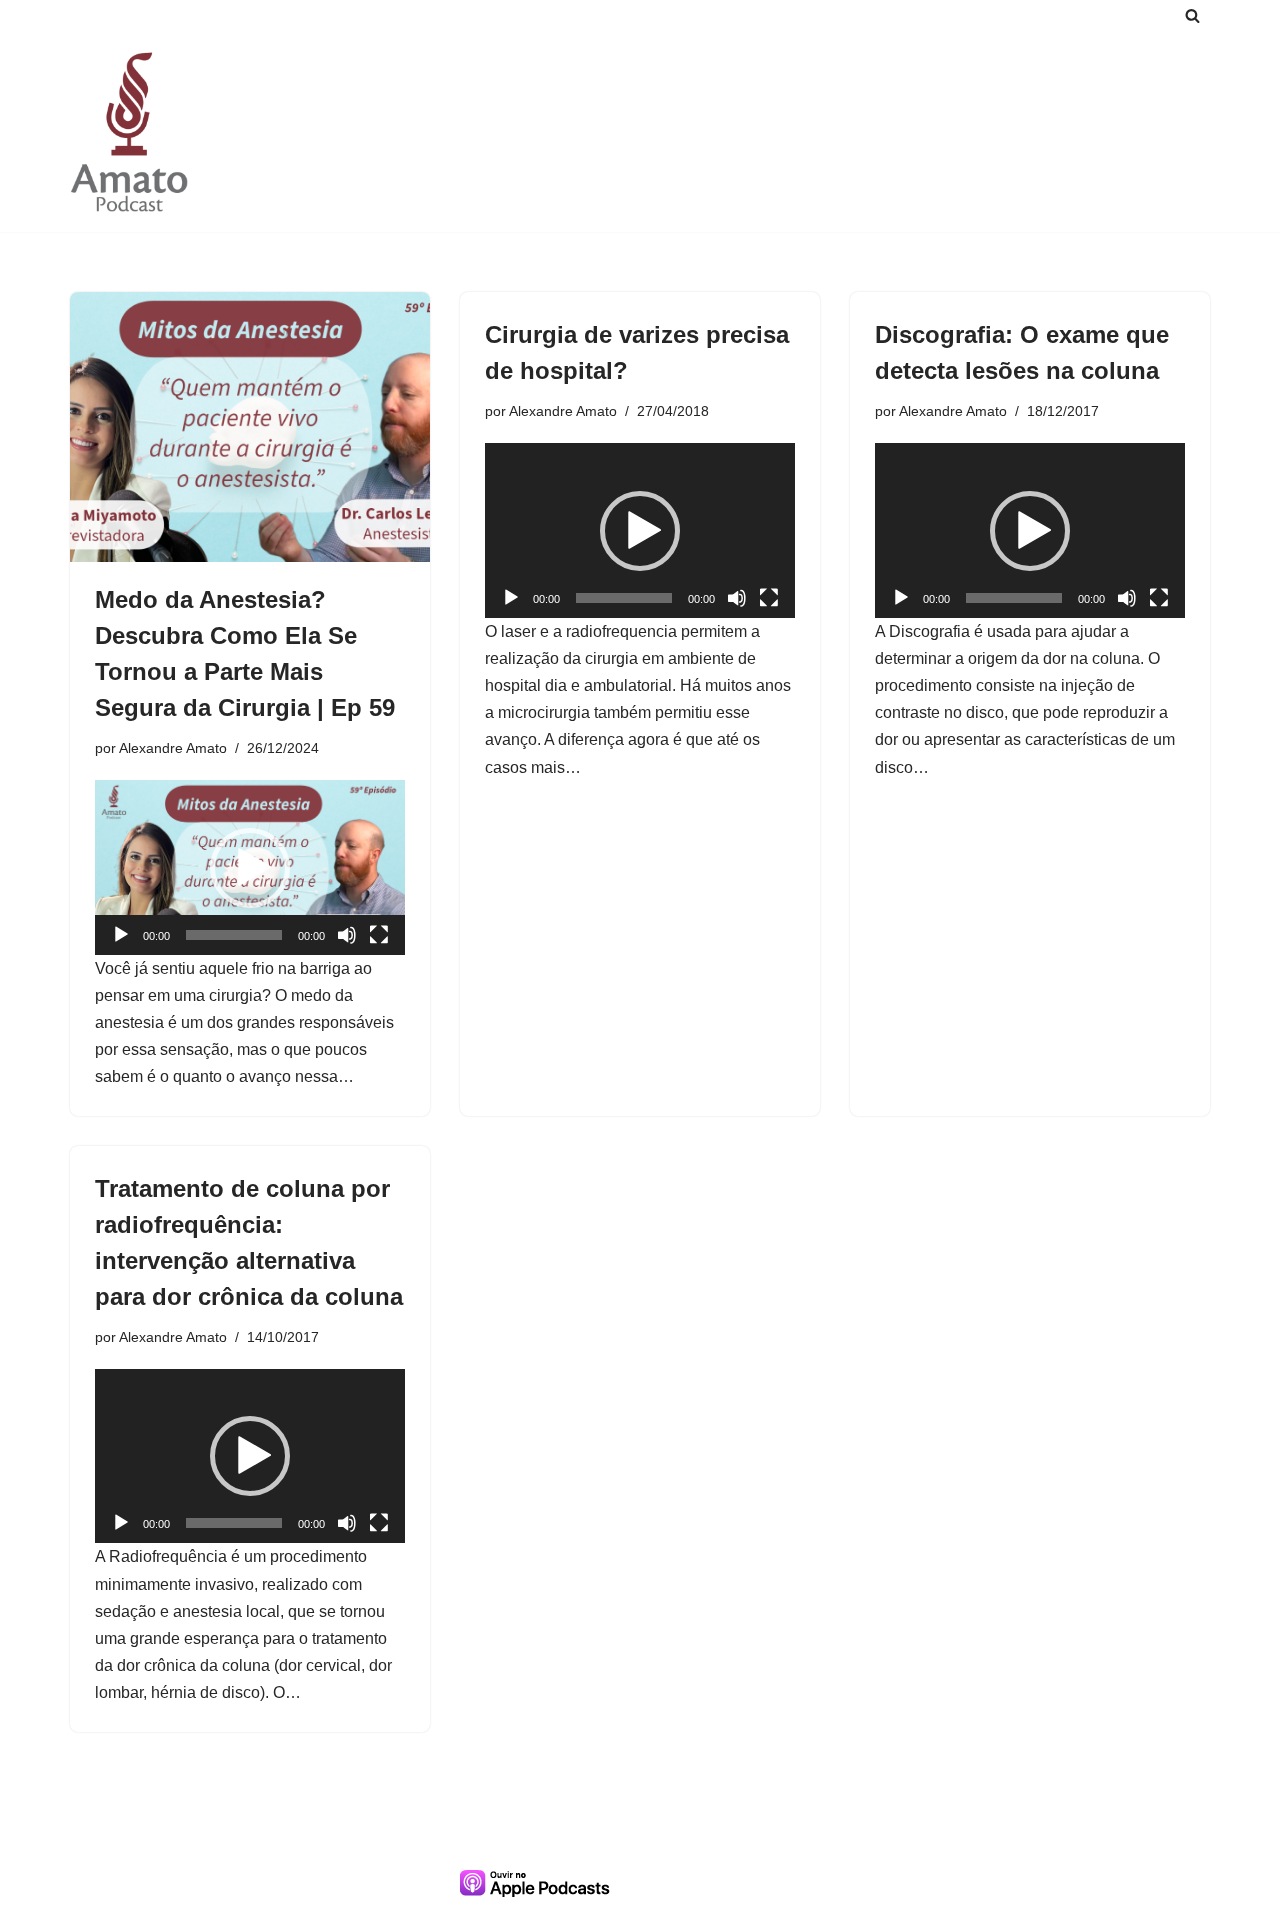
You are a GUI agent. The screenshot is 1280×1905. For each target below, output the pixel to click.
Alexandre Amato (173, 748)
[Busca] (1192, 15)
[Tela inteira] (379, 935)
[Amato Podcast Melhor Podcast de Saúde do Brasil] (130, 131)
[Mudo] (347, 935)
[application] (250, 867)
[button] (250, 868)
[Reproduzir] (121, 935)
